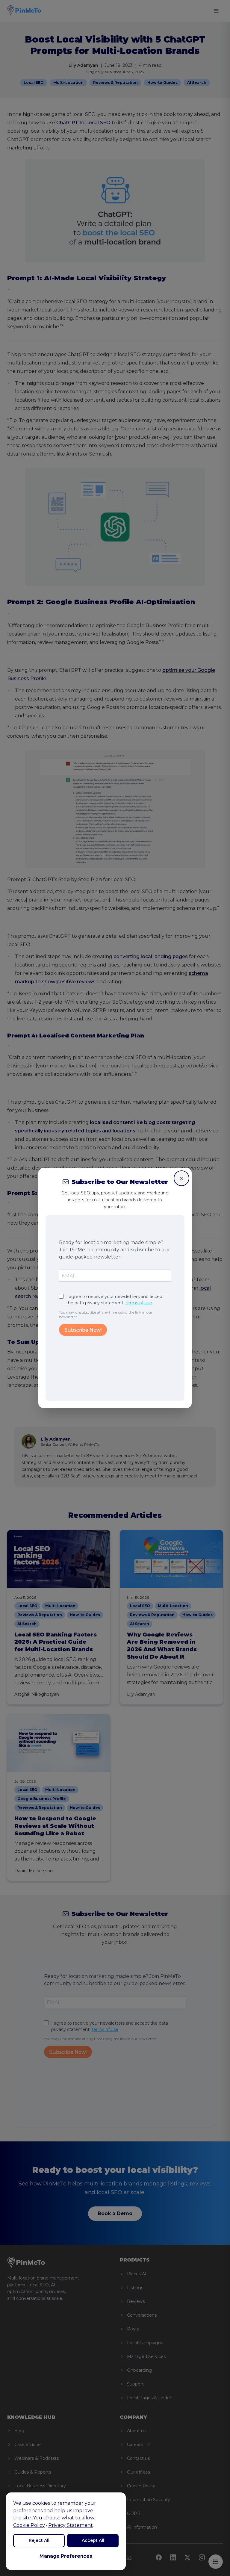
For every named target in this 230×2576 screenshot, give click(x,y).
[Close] (181, 1178)
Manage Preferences (66, 2556)
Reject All (39, 2540)
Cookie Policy (29, 2525)
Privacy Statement (71, 2525)
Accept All (93, 2540)
